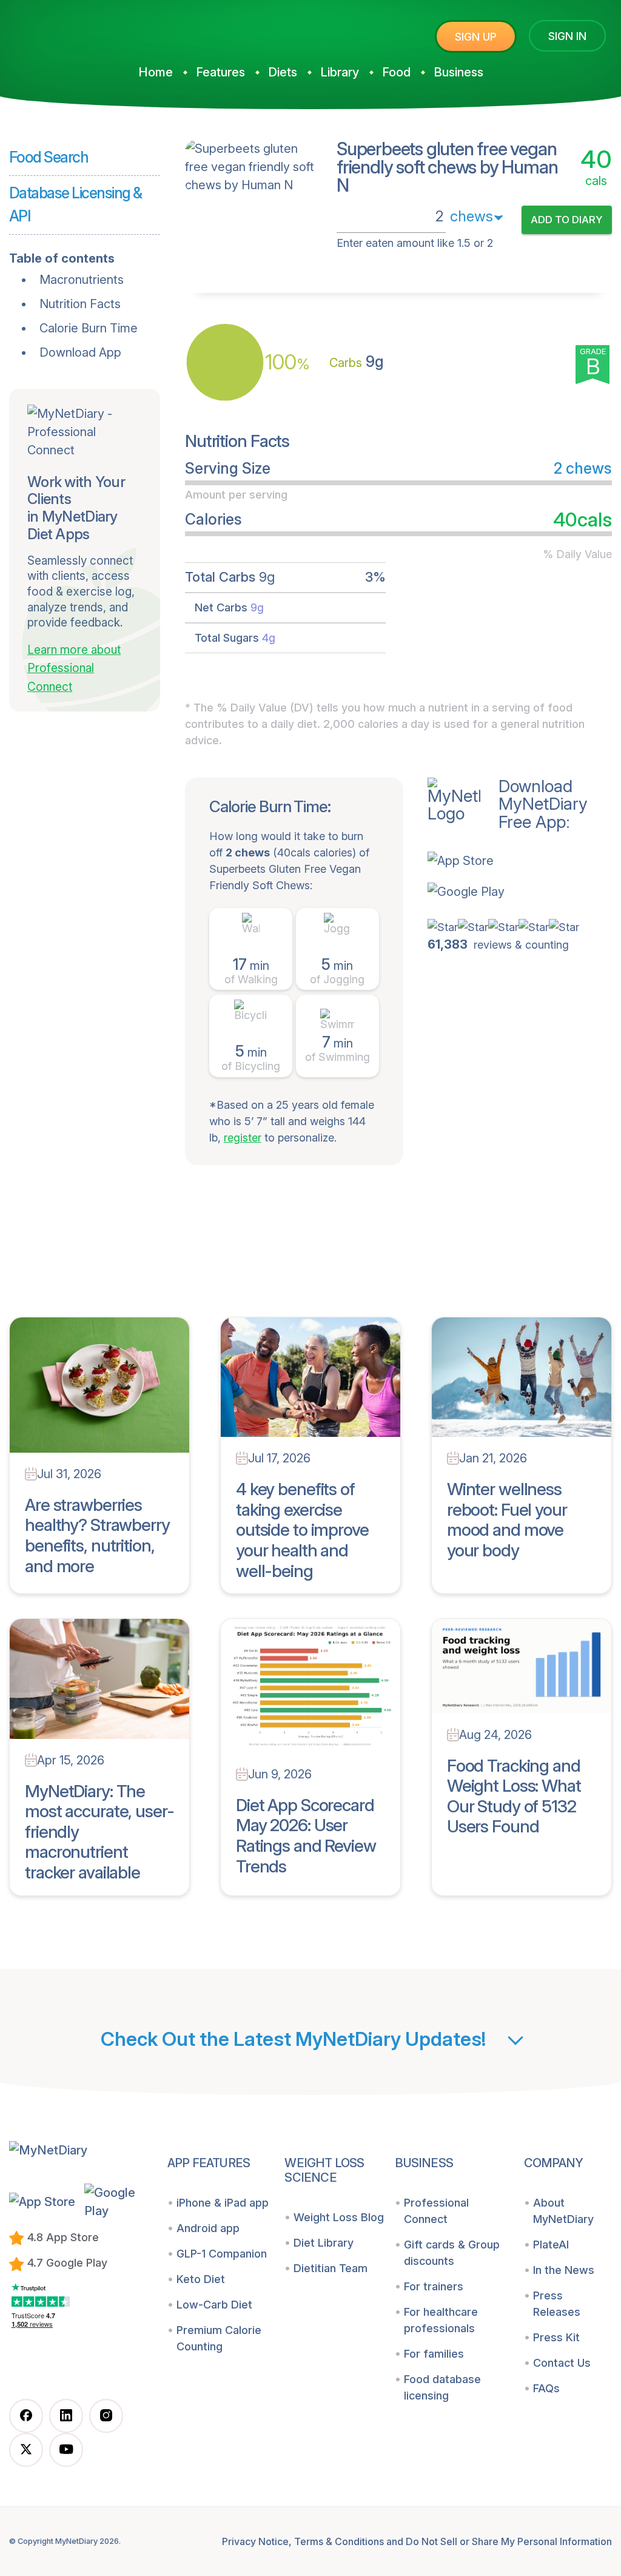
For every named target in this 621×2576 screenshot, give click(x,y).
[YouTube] (66, 2450)
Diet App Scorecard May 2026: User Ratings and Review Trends (306, 1836)
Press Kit (556, 2337)
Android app (208, 2228)
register (243, 1138)
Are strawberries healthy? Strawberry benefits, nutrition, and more (97, 1535)
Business (458, 72)
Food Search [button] (49, 157)
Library (340, 72)
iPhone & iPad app (223, 2203)
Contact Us (562, 2363)
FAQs (546, 2388)
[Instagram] (106, 2416)
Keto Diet (201, 2279)
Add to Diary (567, 220)
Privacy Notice (255, 2541)
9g (357, 362)
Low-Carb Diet (214, 2305)
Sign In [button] (567, 36)
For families (434, 2354)
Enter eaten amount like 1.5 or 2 (415, 243)
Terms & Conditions (339, 2541)
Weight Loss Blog (339, 2217)
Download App (80, 352)
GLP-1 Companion (222, 2254)
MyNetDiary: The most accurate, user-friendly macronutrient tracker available (99, 1832)
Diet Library (324, 2243)
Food (396, 72)
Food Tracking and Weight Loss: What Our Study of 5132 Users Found (514, 1796)
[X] (26, 2450)
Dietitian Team (331, 2268)
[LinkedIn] (66, 2416)
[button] (508, 860)
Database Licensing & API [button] (76, 204)
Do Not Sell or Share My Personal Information (509, 2541)
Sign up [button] (476, 37)
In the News (564, 2270)
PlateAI (551, 2245)
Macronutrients (82, 280)
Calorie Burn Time (89, 328)
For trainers (434, 2286)
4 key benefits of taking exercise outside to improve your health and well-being (302, 1530)
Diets (283, 72)
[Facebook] (26, 2416)
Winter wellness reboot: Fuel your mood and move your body (507, 1520)
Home (156, 72)
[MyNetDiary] (100, 31)
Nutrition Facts (80, 304)
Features (220, 72)
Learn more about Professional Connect (74, 668)
